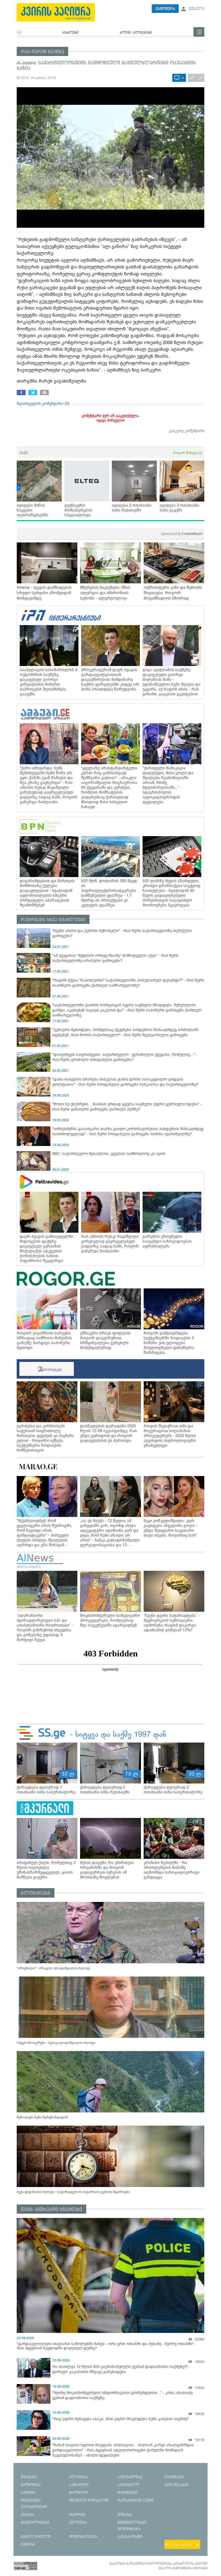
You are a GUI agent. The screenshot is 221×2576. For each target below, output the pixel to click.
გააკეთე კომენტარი (187, 431)
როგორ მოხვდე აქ (187, 453)
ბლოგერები (36, 1893)
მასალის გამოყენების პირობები (183, 2568)
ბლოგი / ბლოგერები (136, 33)
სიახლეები (70, 33)
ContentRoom (182, 534)
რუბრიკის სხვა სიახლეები (53, 920)
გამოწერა (165, 9)
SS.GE (24, 453)
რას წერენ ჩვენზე (42, 52)
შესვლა (196, 9)
